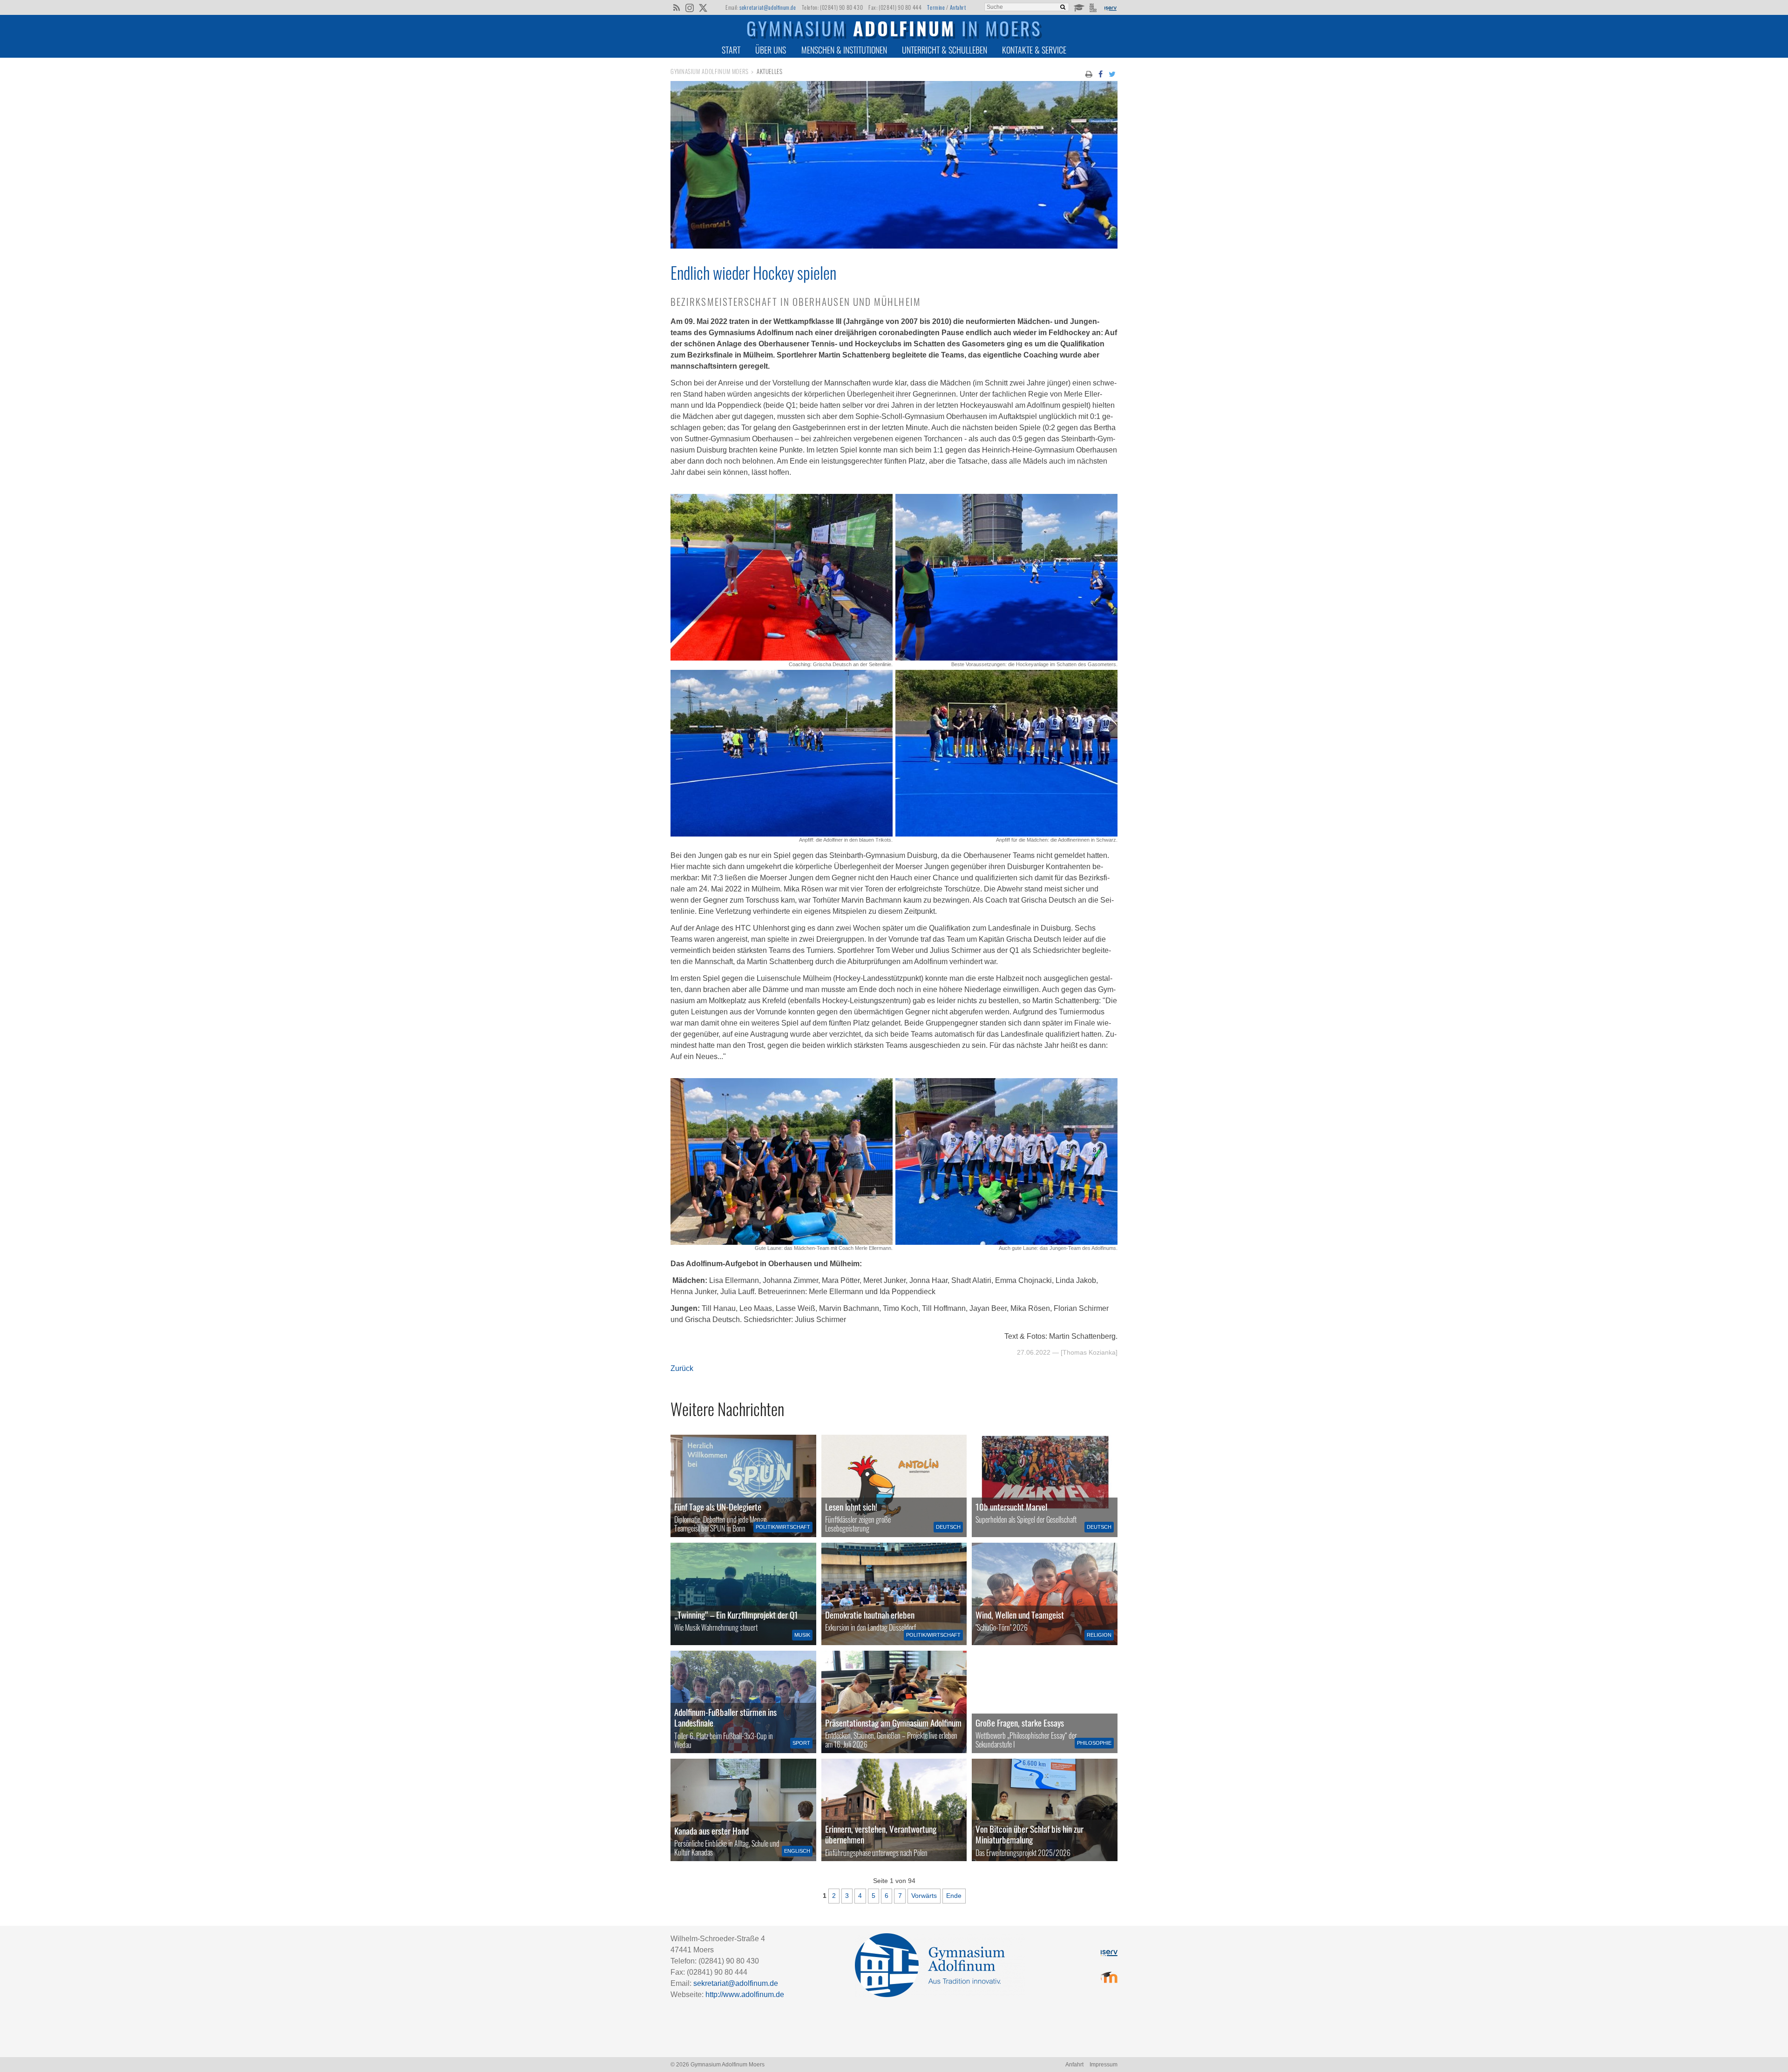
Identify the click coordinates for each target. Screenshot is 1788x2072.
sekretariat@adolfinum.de (768, 7)
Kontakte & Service (1034, 50)
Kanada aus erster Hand (711, 1831)
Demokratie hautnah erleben (870, 1615)
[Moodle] (1079, 7)
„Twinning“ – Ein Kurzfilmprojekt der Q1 (736, 1615)
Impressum (1104, 2065)
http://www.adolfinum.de (745, 1994)
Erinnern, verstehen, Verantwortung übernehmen (881, 1834)
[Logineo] (1094, 7)
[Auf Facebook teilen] (1100, 74)
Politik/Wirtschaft (783, 1527)
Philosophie (1094, 1743)
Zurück (682, 1368)
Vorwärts (924, 1896)
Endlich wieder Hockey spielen (753, 272)
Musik (802, 1635)
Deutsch (948, 1527)
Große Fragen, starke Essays (1020, 1723)
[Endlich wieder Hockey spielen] (894, 246)
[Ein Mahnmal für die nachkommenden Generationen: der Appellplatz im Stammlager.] (894, 1810)
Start (731, 50)
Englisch (797, 1851)
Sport (801, 1743)
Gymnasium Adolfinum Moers (710, 71)
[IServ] (1110, 7)
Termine (936, 7)
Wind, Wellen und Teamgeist (1020, 1615)
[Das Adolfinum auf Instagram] (690, 8)
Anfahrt (958, 7)
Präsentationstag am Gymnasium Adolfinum (893, 1723)
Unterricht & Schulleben (945, 50)
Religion (1099, 1635)
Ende (954, 1896)
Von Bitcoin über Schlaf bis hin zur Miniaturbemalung (1029, 1834)
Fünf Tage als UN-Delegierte (718, 1507)
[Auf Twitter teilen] (1112, 74)
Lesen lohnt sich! (851, 1507)
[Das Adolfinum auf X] (703, 8)
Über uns (771, 50)
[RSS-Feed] (676, 7)
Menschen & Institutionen (844, 50)
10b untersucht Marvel (1011, 1507)
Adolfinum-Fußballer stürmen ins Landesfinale (725, 1717)
